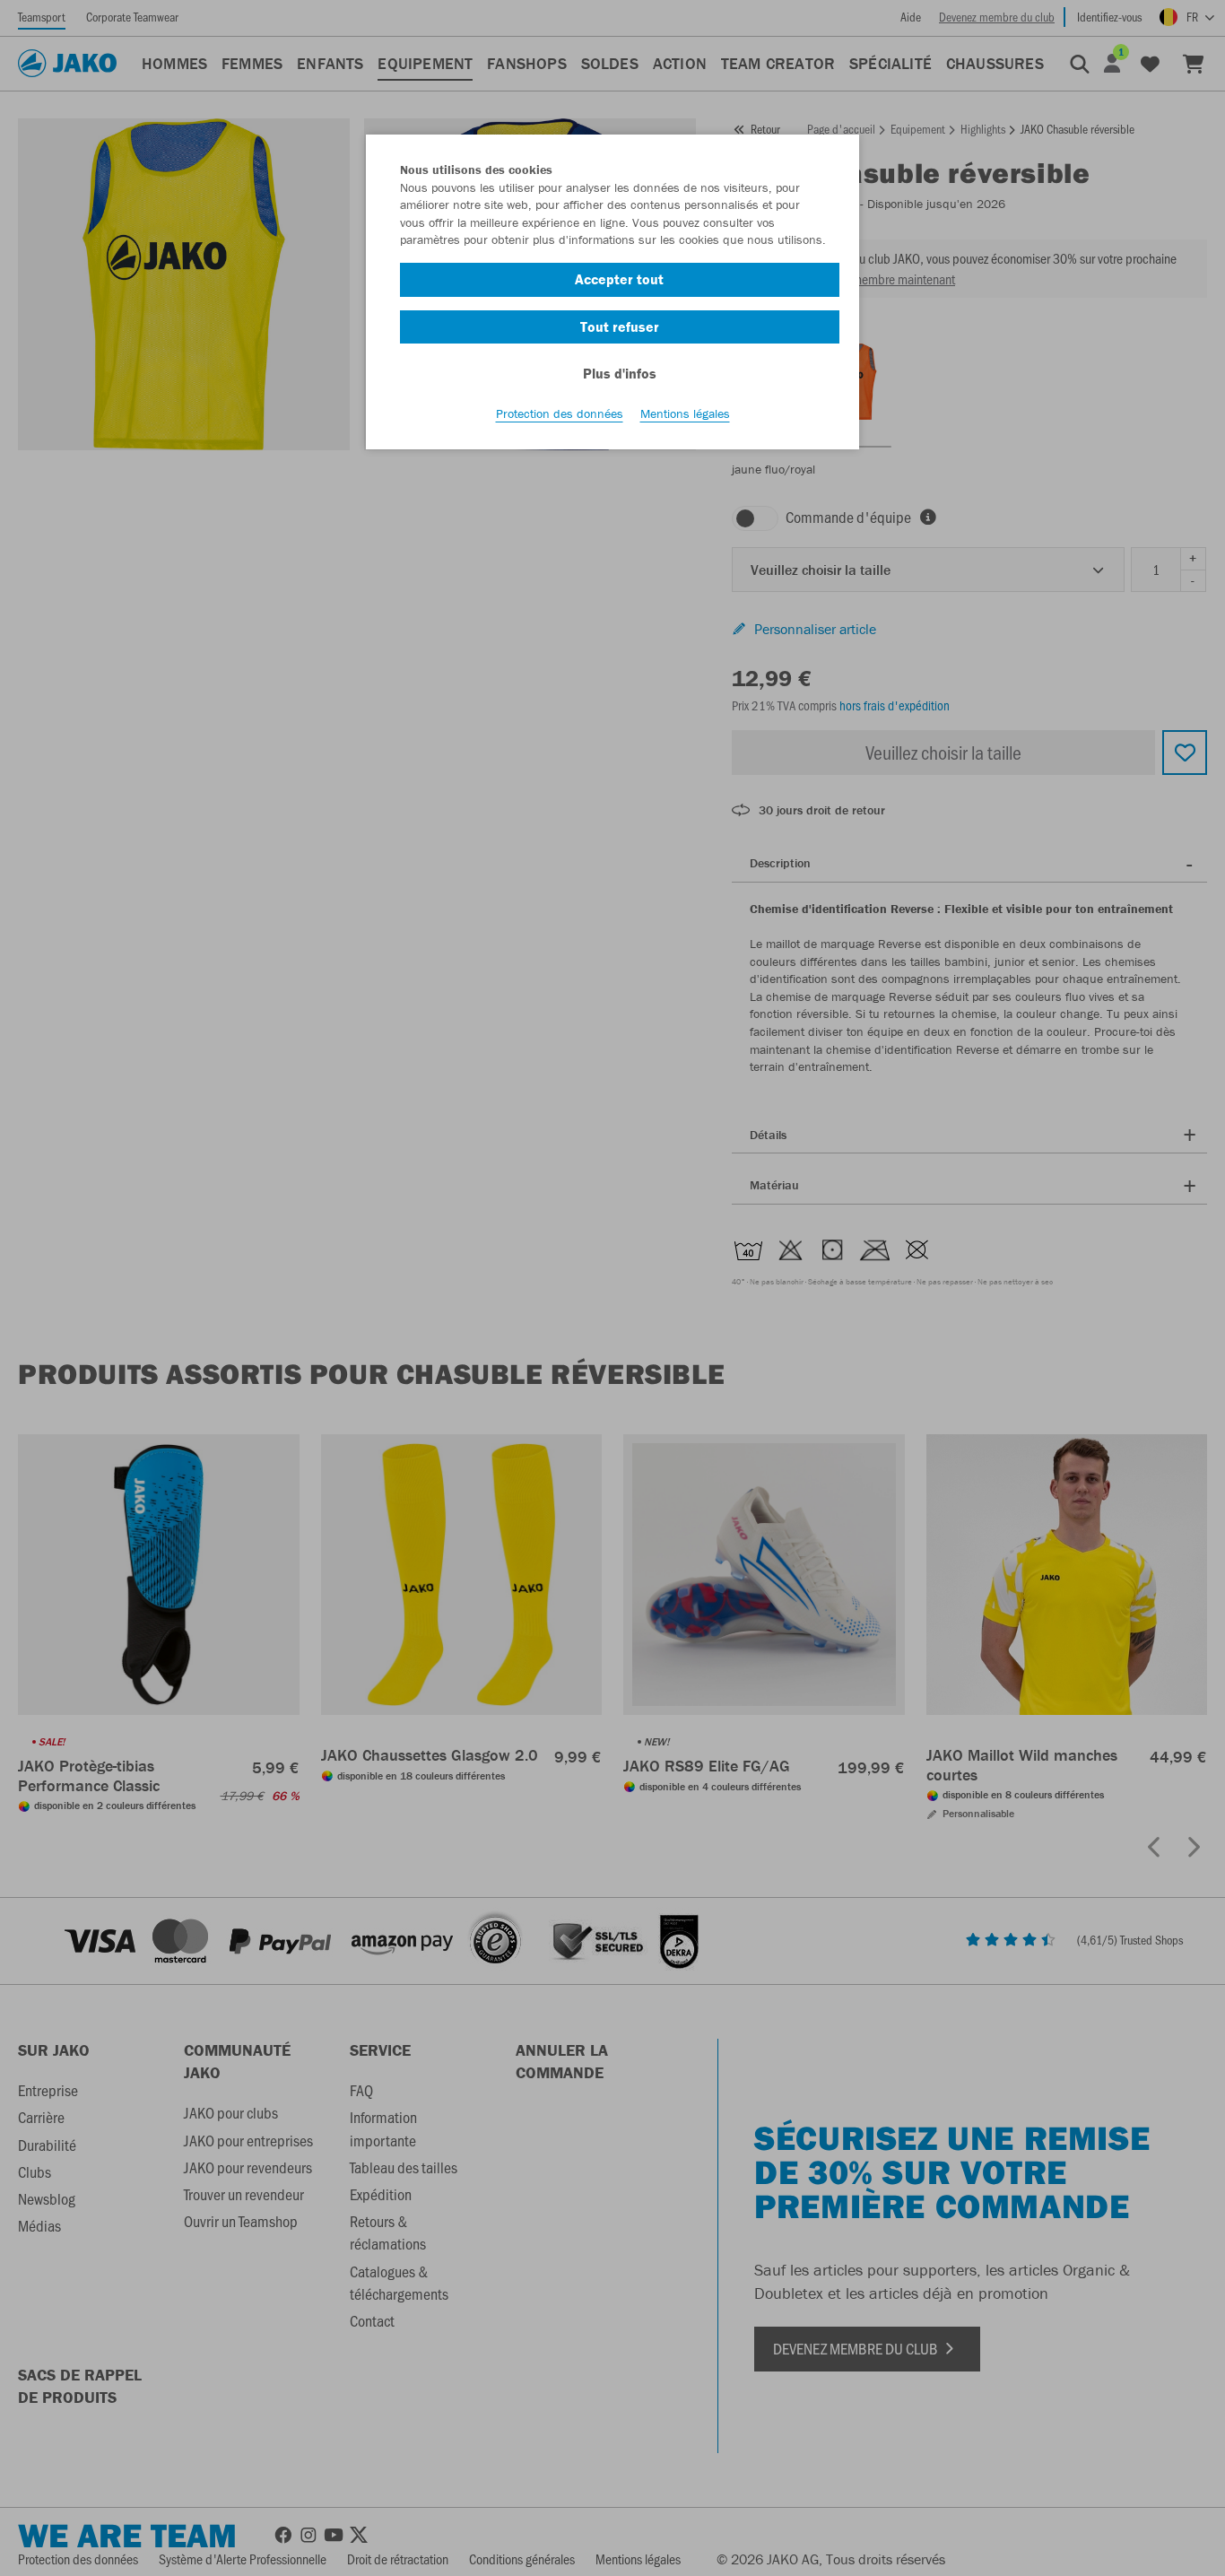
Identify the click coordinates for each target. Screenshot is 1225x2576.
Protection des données (560, 413)
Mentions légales (685, 413)
